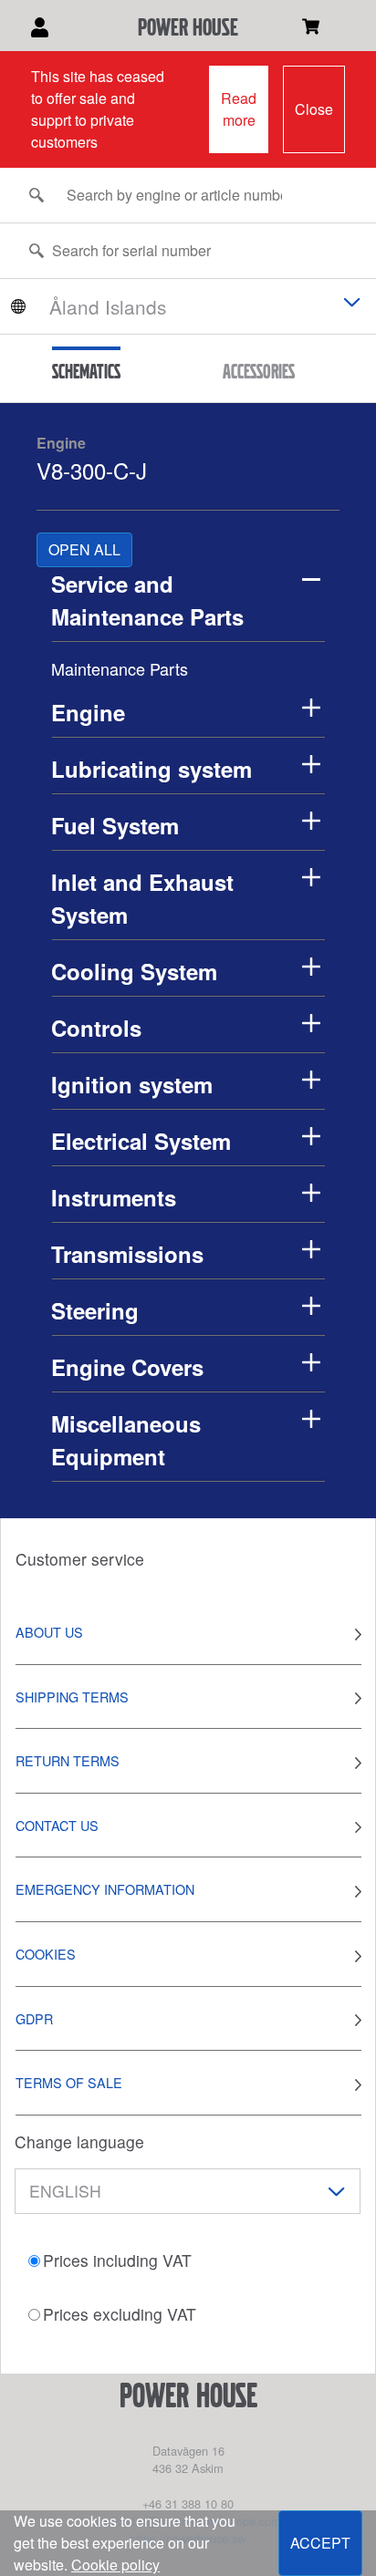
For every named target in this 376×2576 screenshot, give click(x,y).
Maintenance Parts (120, 668)
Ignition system (132, 1084)
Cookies (46, 1954)
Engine (61, 443)
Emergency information (105, 1889)
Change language (79, 2141)
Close (314, 109)
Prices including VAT (117, 2260)
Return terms (68, 1760)
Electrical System (141, 1141)
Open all (84, 549)
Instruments (114, 1197)
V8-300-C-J (92, 470)
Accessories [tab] (259, 371)
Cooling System (134, 971)
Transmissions (127, 1254)
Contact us (57, 1825)
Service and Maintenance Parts (147, 600)
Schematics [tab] (86, 371)
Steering (95, 1310)
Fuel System (115, 825)
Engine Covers (127, 1367)
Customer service (80, 1559)
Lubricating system (151, 769)
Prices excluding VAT (120, 2314)
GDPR (34, 2018)
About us (49, 1632)
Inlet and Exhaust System (142, 898)
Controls (96, 1028)
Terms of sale (69, 2082)
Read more (239, 109)
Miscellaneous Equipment (126, 1440)
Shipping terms (72, 1697)
